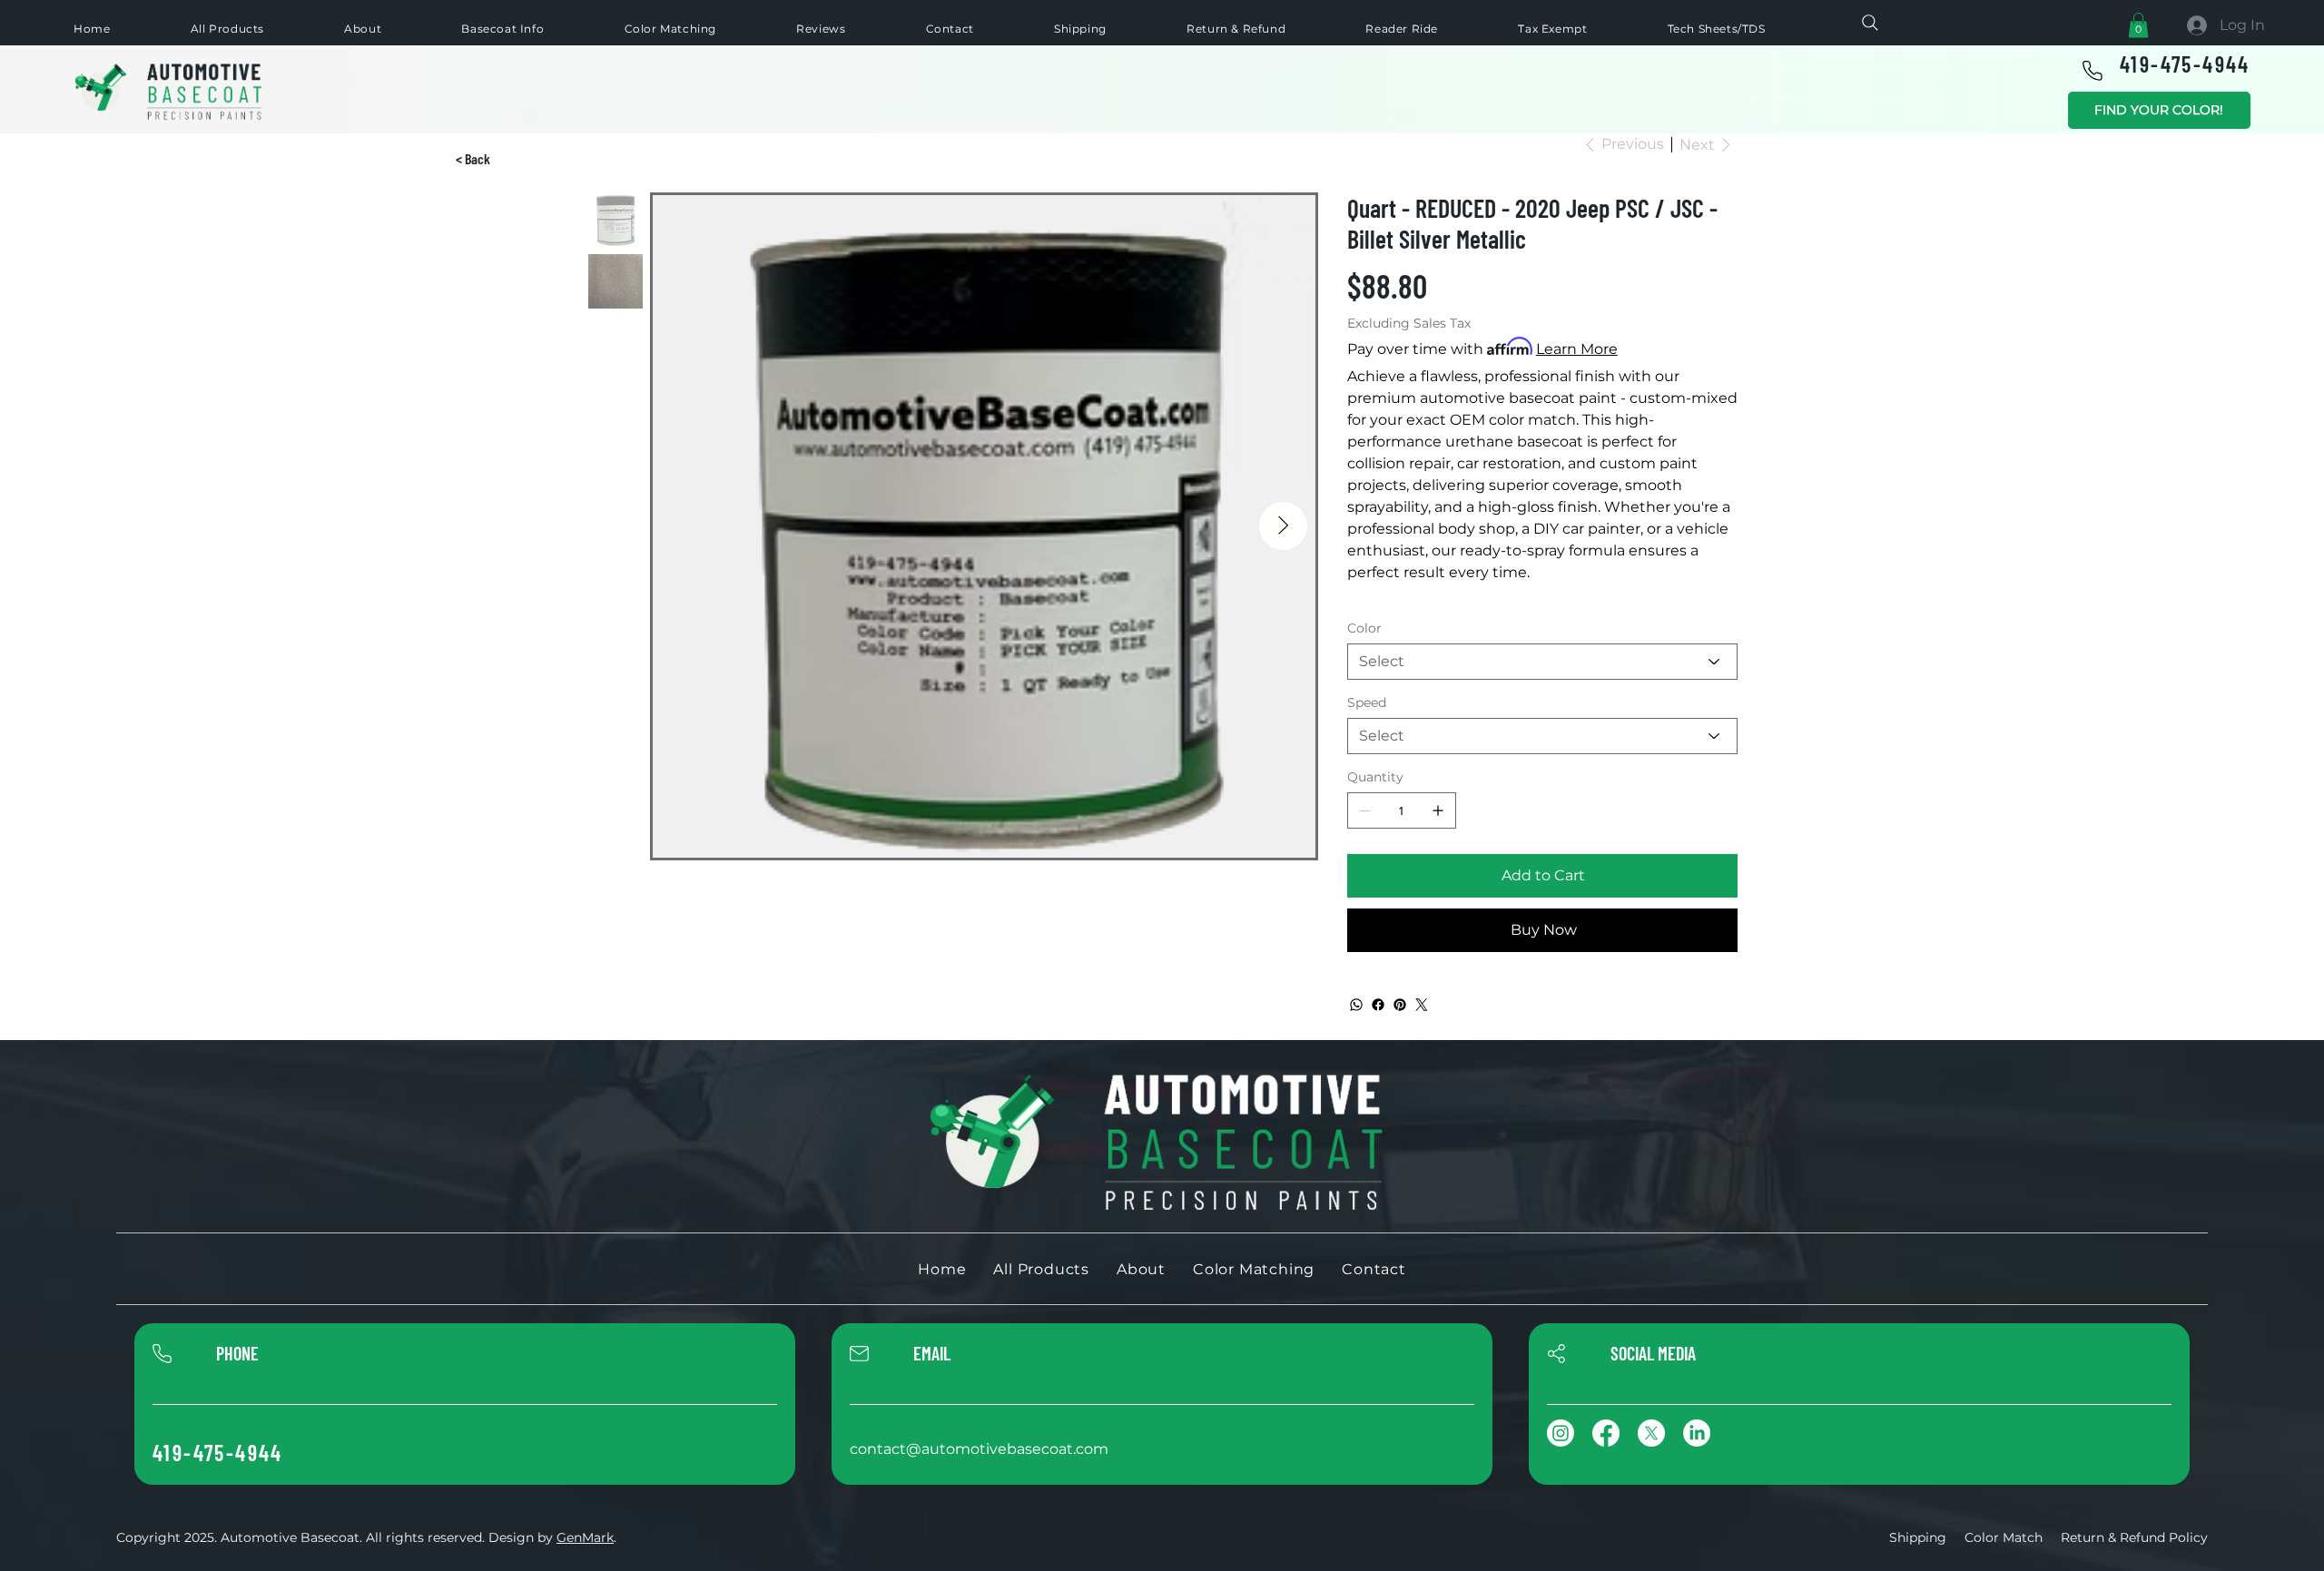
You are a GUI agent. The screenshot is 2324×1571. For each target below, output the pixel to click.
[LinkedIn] (1697, 1433)
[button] (2138, 25)
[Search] (1870, 23)
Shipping (1918, 1537)
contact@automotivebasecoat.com (979, 1449)
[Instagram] (1561, 1433)
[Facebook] (1378, 1005)
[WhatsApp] (1356, 1005)
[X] (1651, 1433)
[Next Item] (1283, 526)
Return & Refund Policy (2134, 1537)
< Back (473, 158)
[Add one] (1438, 810)
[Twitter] (1422, 1005)
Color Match (2004, 1537)
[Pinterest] (1400, 1005)
